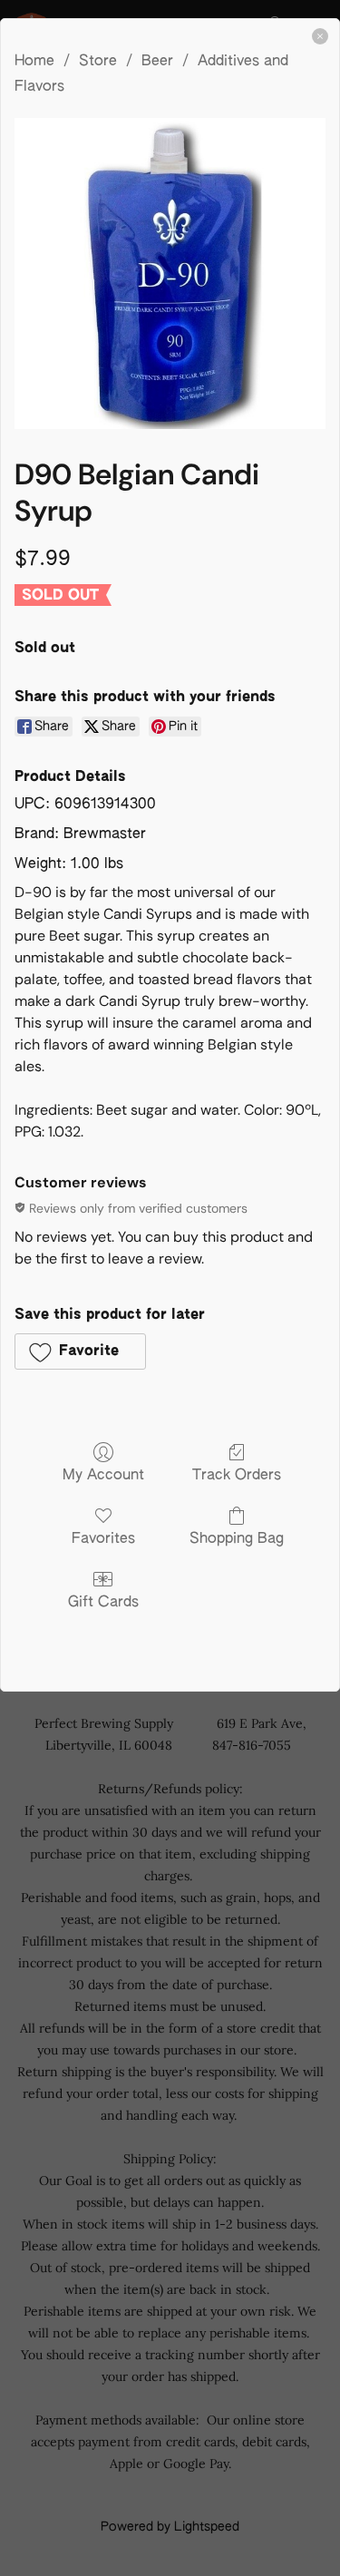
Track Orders (237, 1476)
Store (98, 62)
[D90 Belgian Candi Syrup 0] (170, 273)
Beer (157, 62)
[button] (80, 1351)
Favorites (103, 1539)
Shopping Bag (237, 1539)
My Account (103, 1476)
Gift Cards (103, 1603)
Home (34, 62)
